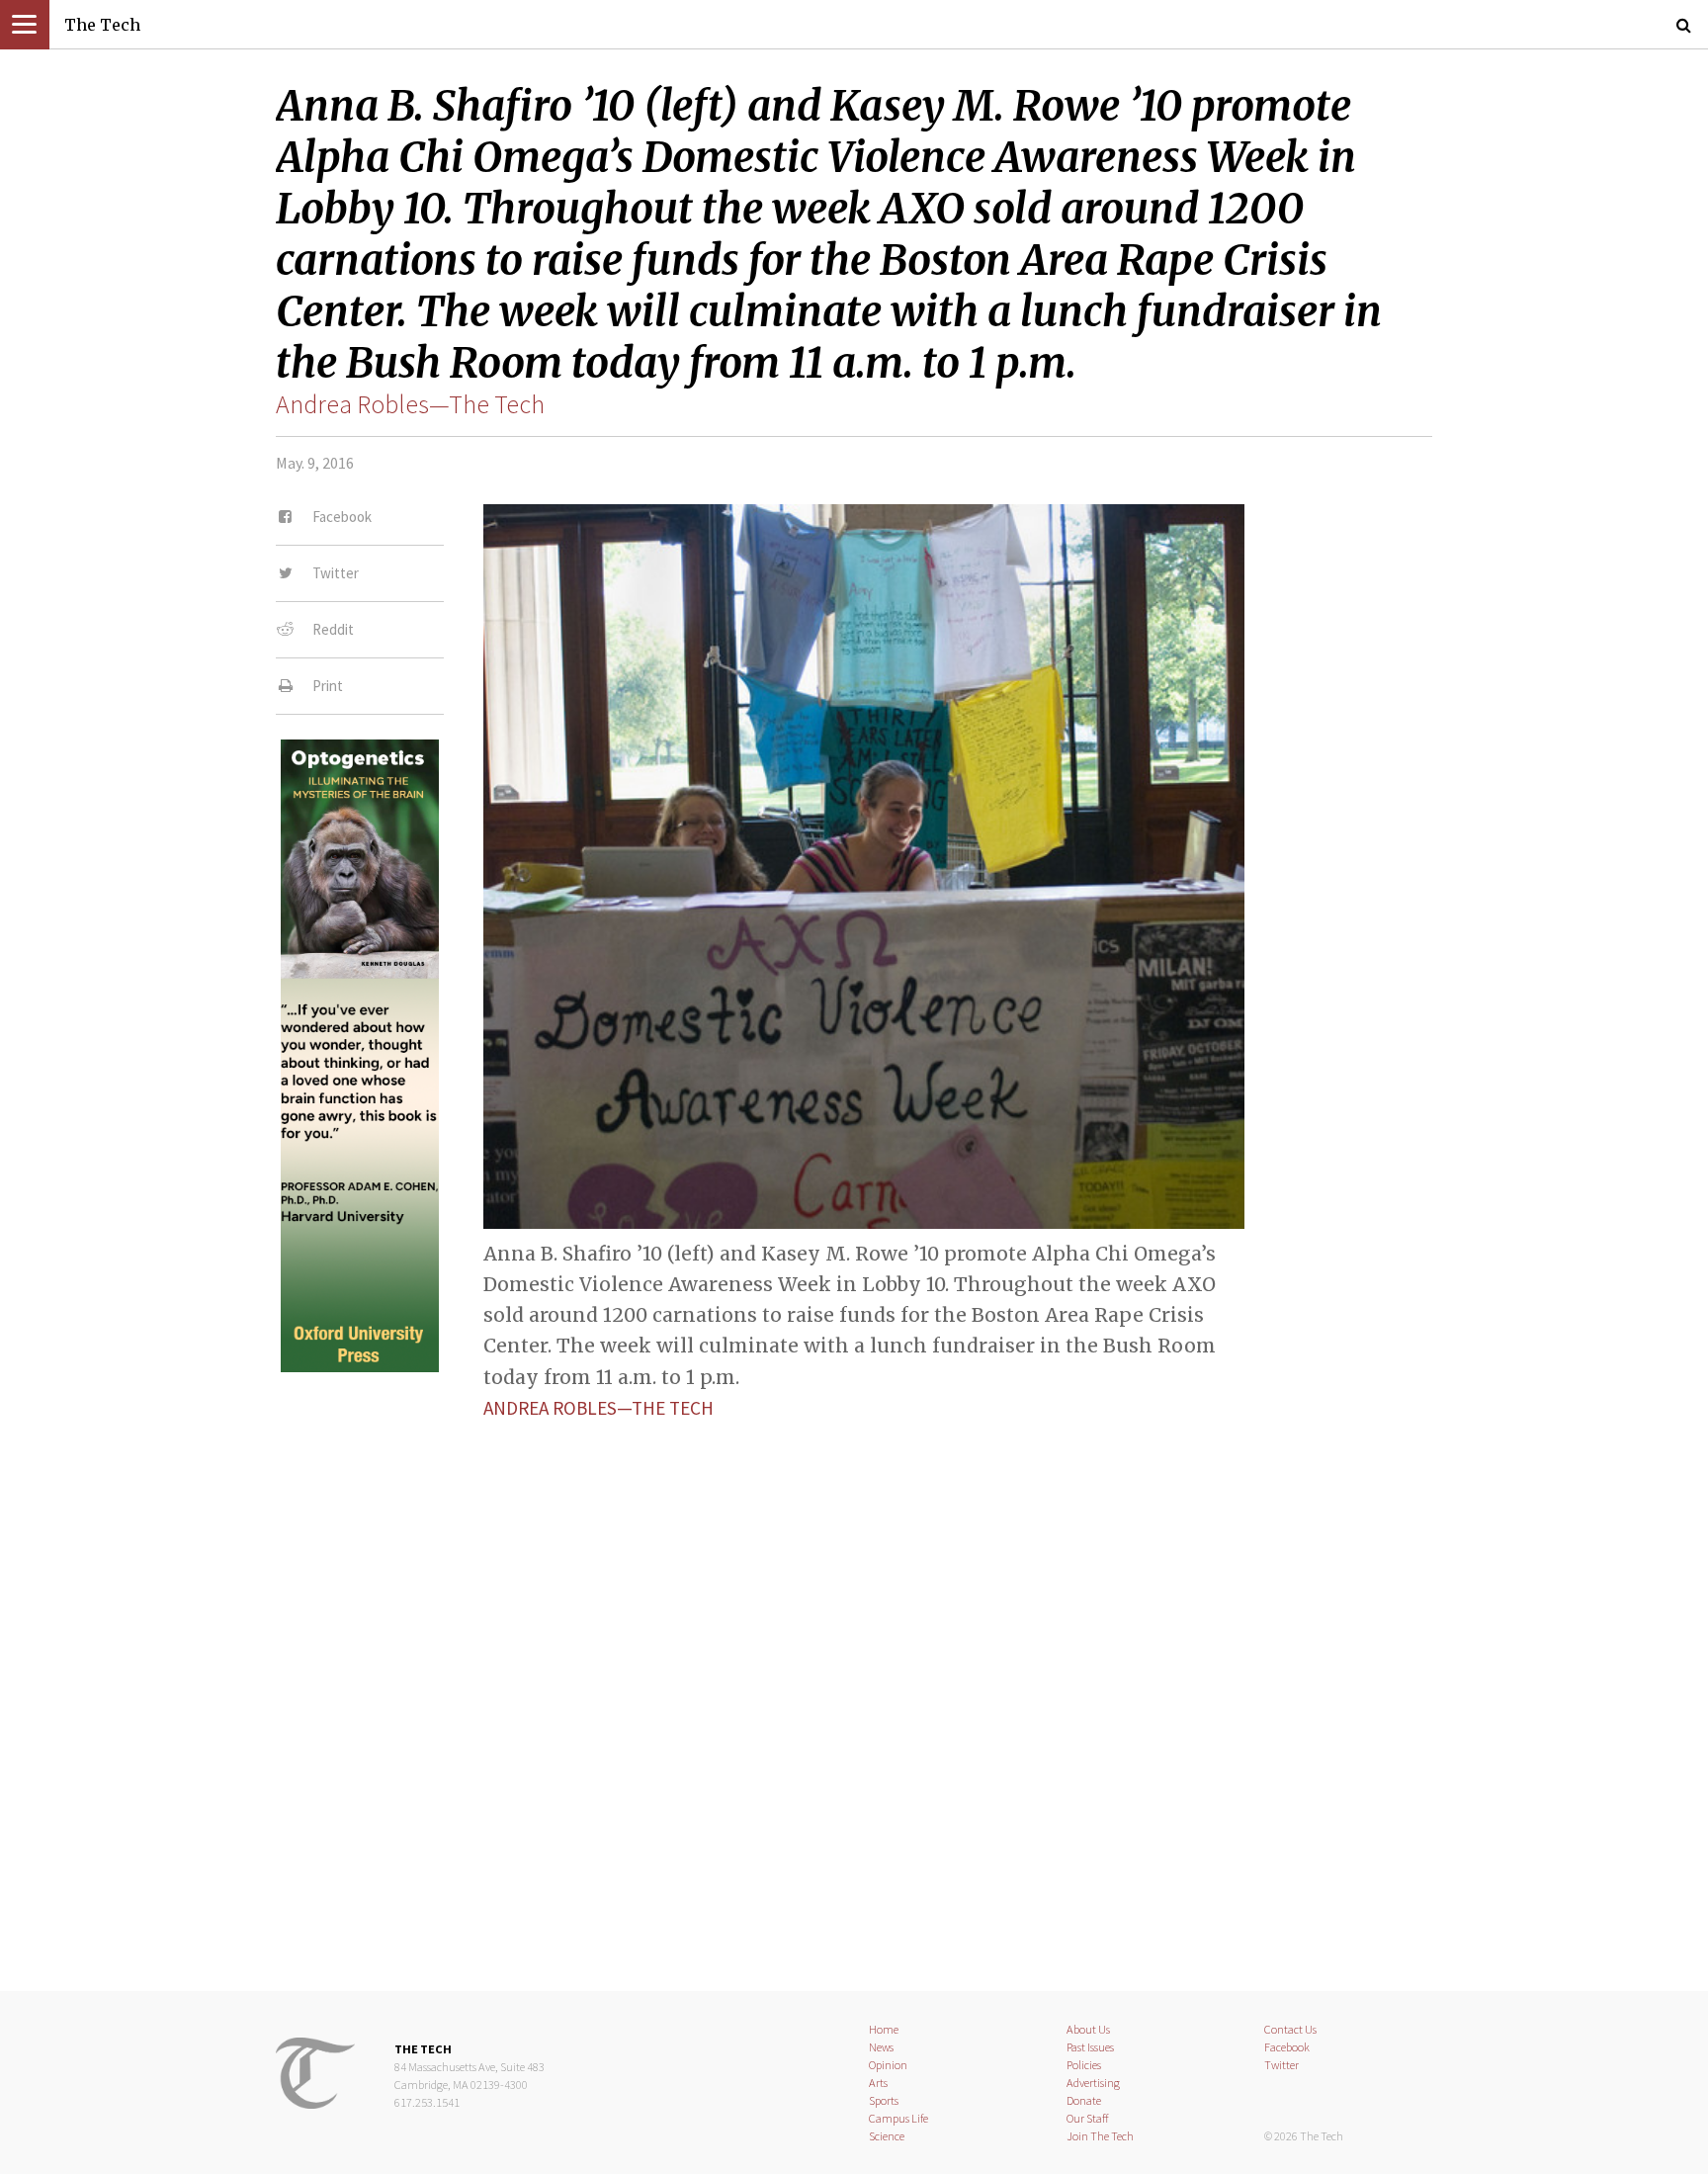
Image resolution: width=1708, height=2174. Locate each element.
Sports (884, 2100)
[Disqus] (854, 1689)
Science (887, 2136)
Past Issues (1090, 2047)
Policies (1084, 2065)
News (881, 2047)
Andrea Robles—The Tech (410, 404)
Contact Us (1290, 2029)
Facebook (1287, 2047)
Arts (878, 2083)
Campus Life (898, 2118)
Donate (1084, 2100)
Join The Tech (1100, 2136)
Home (884, 2029)
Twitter (1281, 2065)
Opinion (888, 2065)
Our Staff (1088, 2118)
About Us (1088, 2029)
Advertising (1093, 2083)
